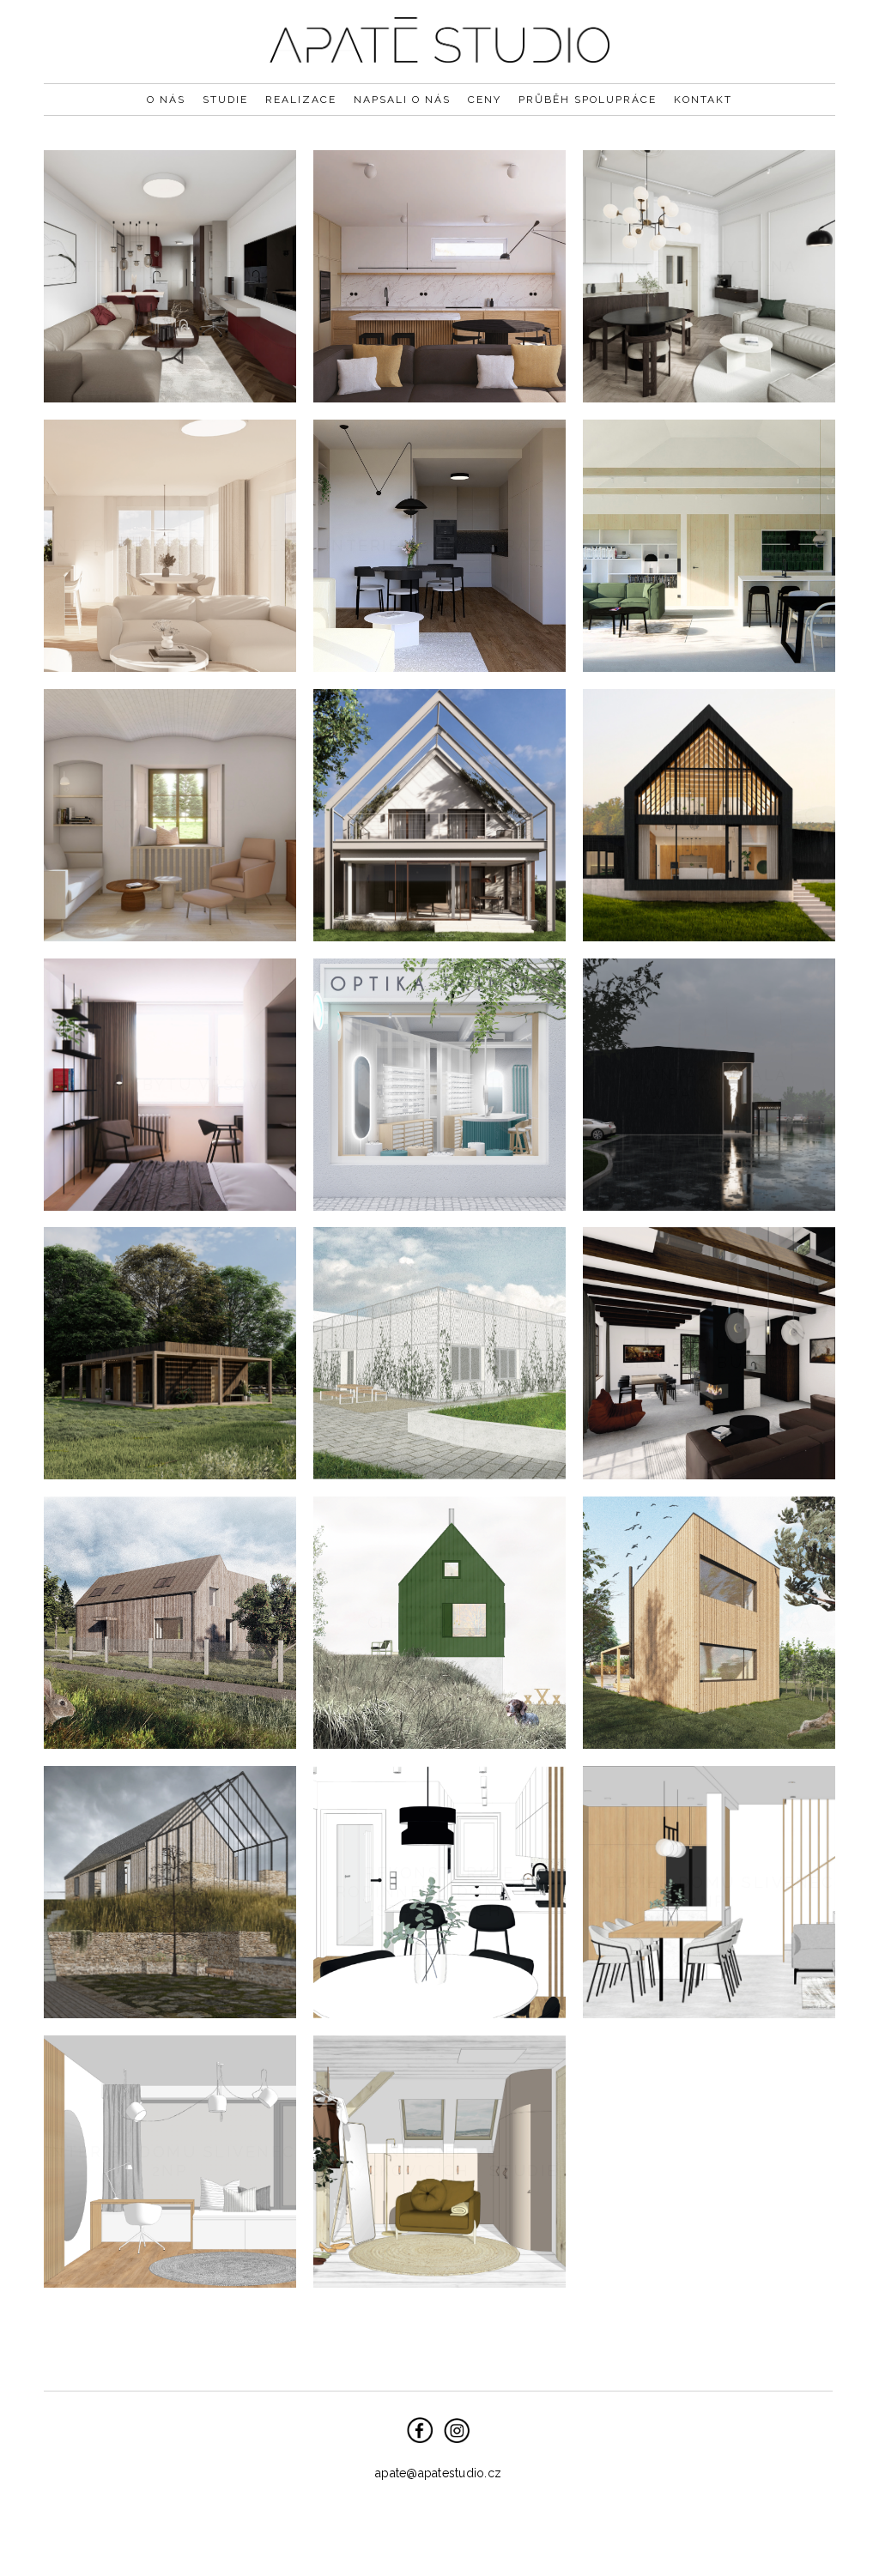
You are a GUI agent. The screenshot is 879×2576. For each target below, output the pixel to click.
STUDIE (225, 100)
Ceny (485, 100)
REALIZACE (301, 100)
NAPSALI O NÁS (402, 100)
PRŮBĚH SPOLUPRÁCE (588, 100)
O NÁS (166, 100)
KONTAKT (703, 100)
